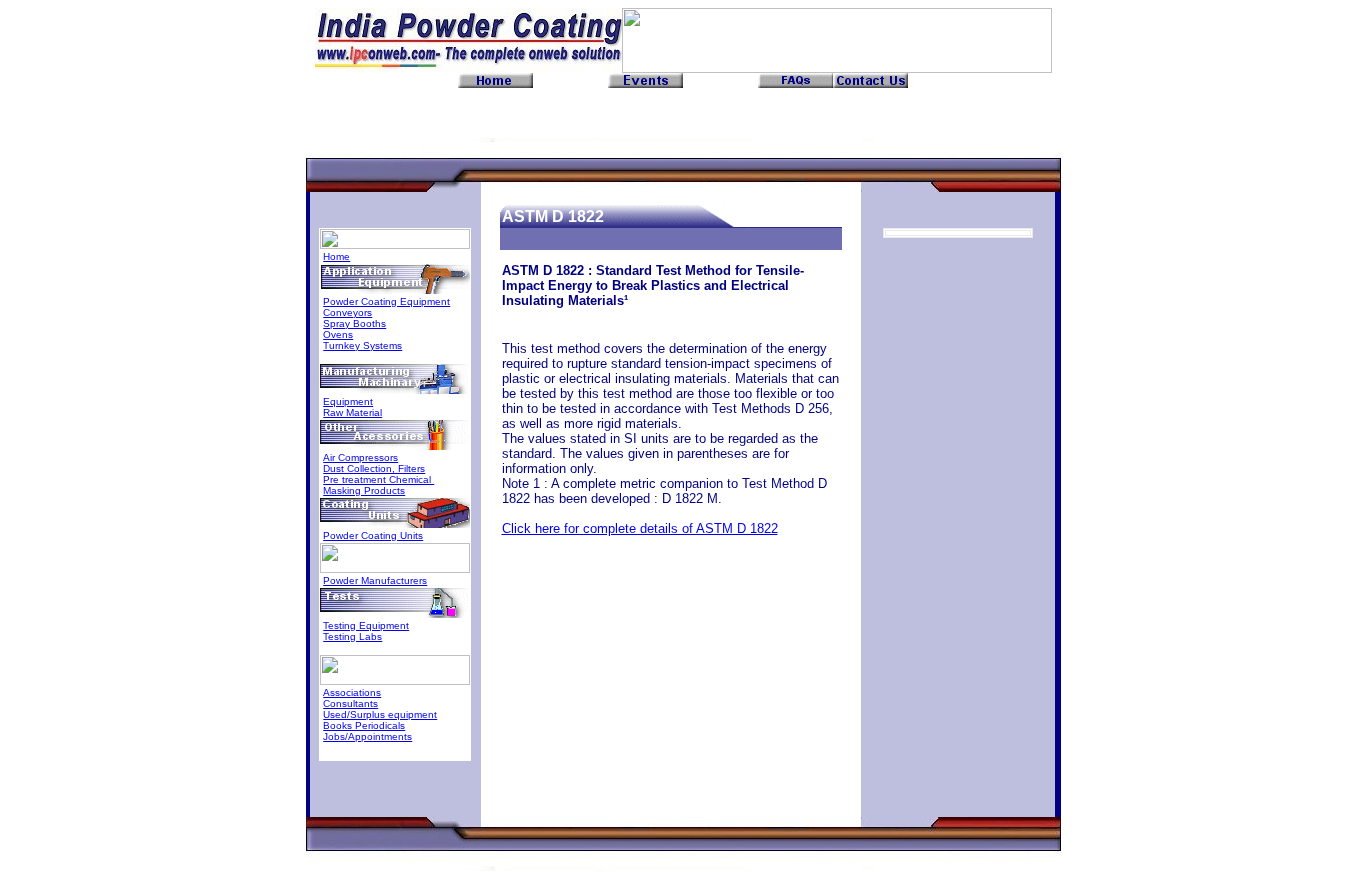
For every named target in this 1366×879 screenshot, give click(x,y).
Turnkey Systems (362, 345)
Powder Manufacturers (375, 580)
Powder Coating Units (373, 535)
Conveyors (347, 312)
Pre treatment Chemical (378, 479)
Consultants (350, 703)
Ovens (338, 334)
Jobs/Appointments (367, 736)
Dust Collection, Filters (374, 468)
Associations (352, 692)
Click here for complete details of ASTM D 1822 (640, 528)
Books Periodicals (364, 725)
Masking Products (364, 490)
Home (336, 256)
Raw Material (352, 412)
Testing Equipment (366, 625)
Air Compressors (360, 457)
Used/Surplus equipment (380, 714)
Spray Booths (354, 323)
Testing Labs (352, 636)
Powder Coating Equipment (386, 301)
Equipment (348, 401)
